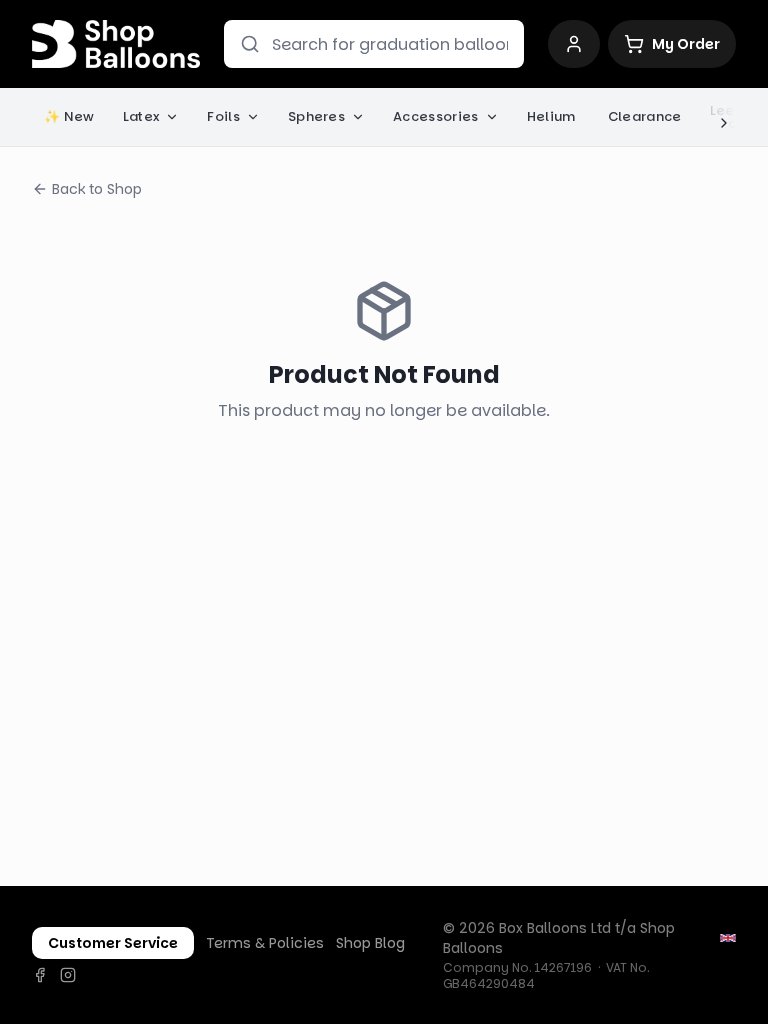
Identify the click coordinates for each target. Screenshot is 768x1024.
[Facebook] (40, 975)
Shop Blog (370, 943)
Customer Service (113, 943)
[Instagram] (68, 975)
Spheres (316, 116)
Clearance (645, 116)
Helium (551, 116)
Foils (223, 116)
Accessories (436, 116)
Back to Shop (97, 189)
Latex (141, 116)
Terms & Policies (265, 943)
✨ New (69, 116)
